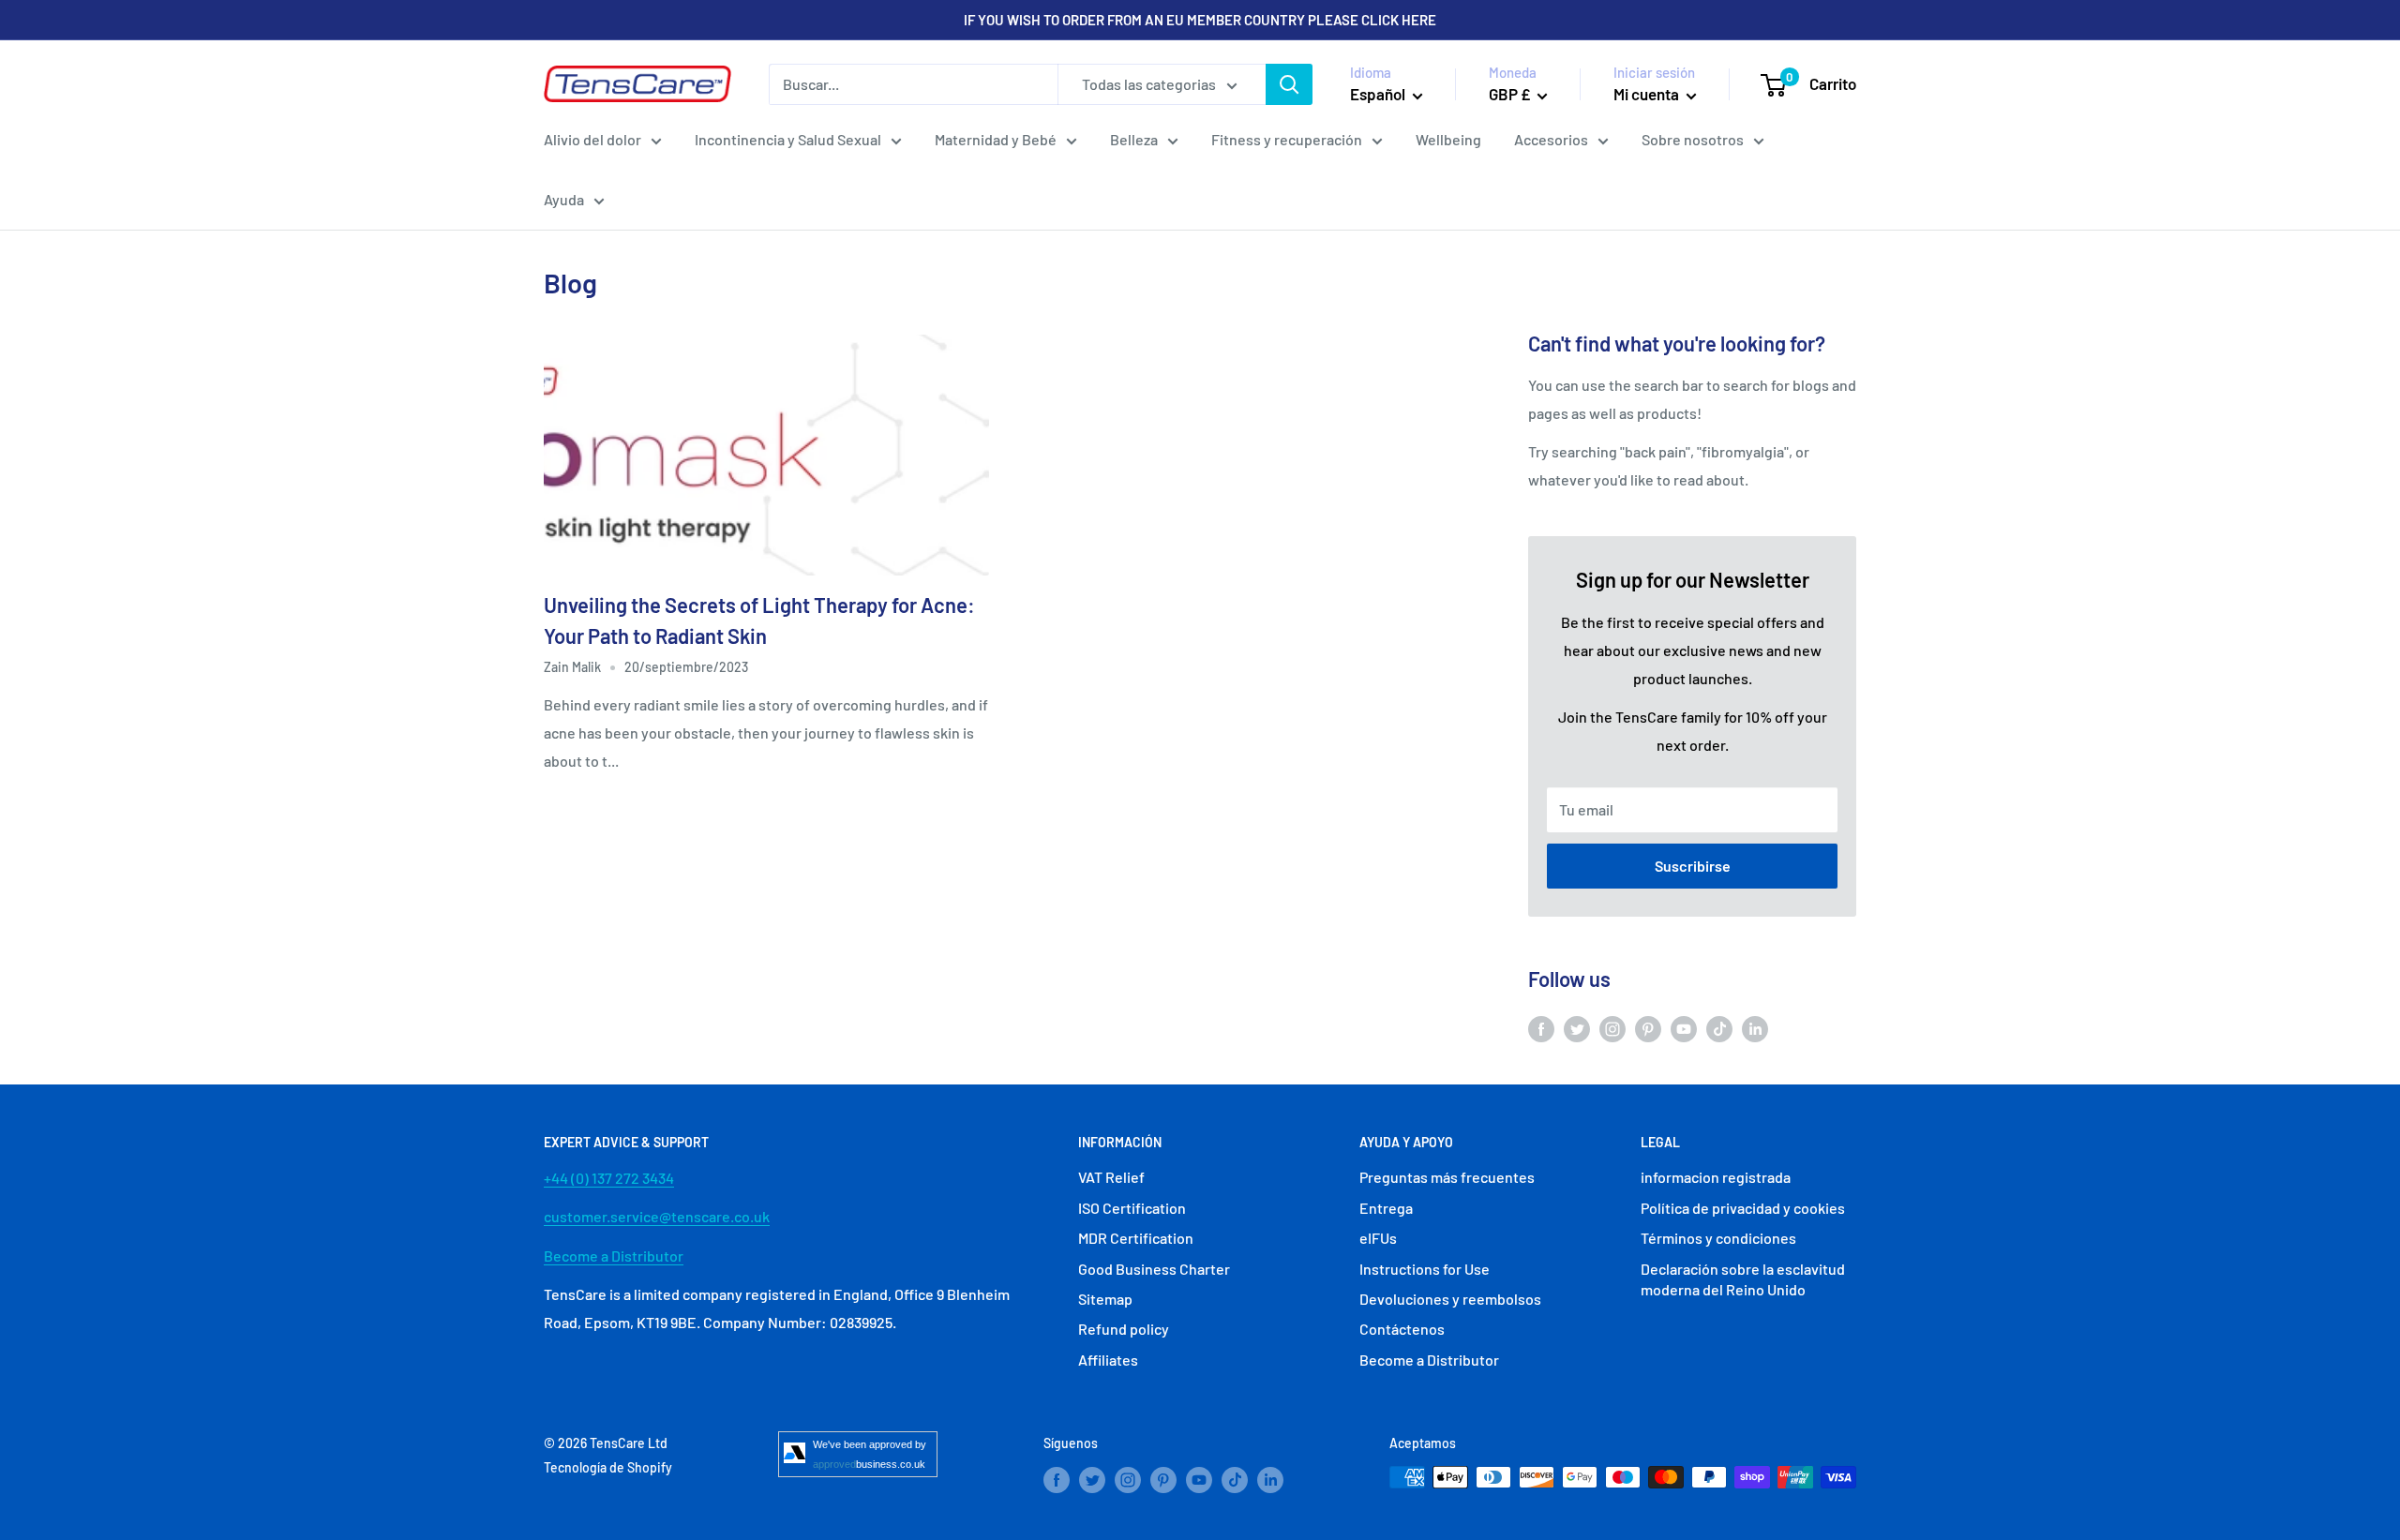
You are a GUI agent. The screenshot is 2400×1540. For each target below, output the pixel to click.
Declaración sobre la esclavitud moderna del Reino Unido (1743, 1279)
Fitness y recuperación (1287, 139)
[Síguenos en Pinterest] (1648, 1028)
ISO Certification (1132, 1208)
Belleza (1134, 139)
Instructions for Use (1425, 1269)
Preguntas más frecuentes (1447, 1177)
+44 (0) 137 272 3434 (609, 1178)
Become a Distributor (614, 1256)
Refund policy (1124, 1329)
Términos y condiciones (1718, 1238)
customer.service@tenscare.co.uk (657, 1216)
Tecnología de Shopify (608, 1467)
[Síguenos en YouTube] (1684, 1028)
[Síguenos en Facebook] (1541, 1028)
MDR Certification (1136, 1238)
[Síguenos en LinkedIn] (1755, 1028)
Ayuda (564, 199)
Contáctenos (1402, 1329)
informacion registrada (1716, 1177)
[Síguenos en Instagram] (1612, 1028)
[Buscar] (1289, 84)
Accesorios (1551, 139)
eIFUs (1378, 1238)
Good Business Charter (1154, 1269)
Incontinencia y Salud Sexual (788, 139)
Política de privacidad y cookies (1743, 1208)
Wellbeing (1448, 139)
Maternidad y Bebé (996, 139)
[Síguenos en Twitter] (1577, 1028)
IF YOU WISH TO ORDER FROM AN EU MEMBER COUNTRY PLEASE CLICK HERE (1200, 20)
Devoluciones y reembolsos (1450, 1299)
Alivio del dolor (592, 139)
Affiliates (1108, 1360)
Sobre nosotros (1693, 139)
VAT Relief (1111, 1177)
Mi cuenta (1648, 94)
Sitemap (1105, 1299)
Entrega (1386, 1208)
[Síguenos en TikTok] (1719, 1028)
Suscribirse (1693, 866)
